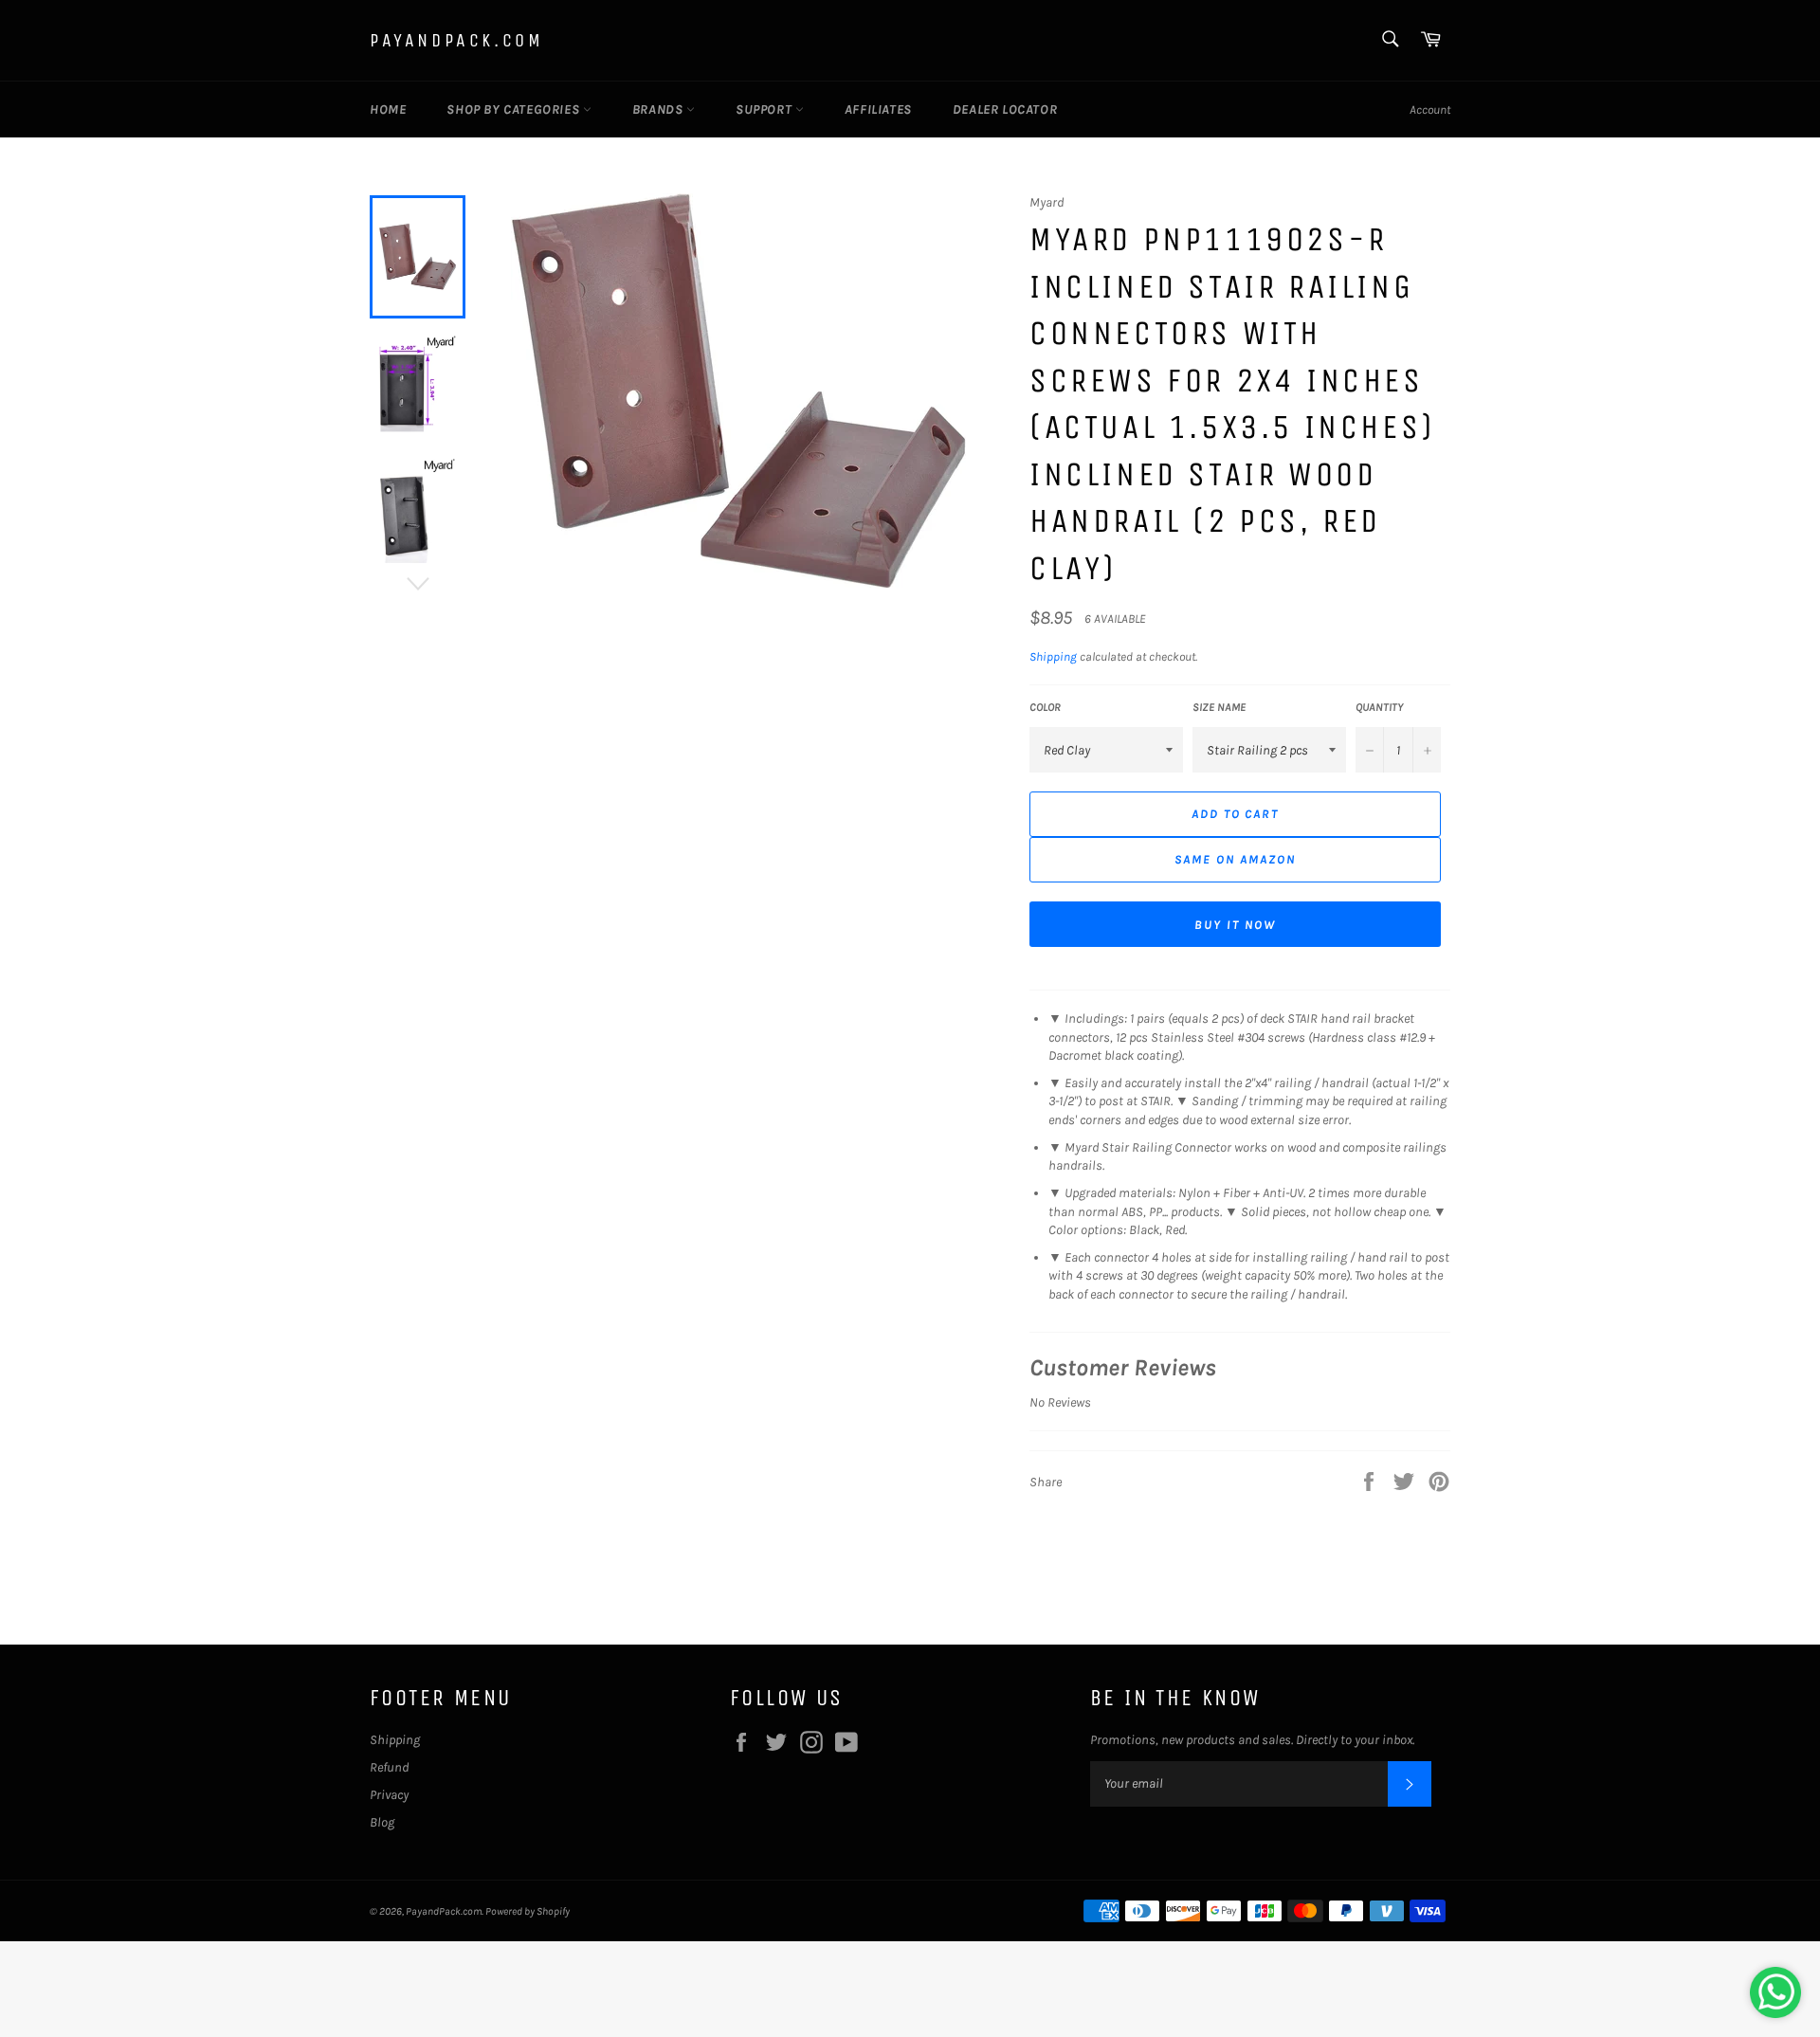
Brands (659, 109)
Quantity (1380, 707)
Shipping (1053, 656)
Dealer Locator (1005, 109)
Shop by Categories (514, 109)
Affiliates (878, 109)
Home (388, 109)
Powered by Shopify (528, 1911)
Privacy (389, 1795)
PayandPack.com (456, 40)
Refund (389, 1767)
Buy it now (1235, 925)
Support (765, 109)
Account (1430, 109)
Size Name (1219, 707)
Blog (382, 1822)
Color (1045, 707)
